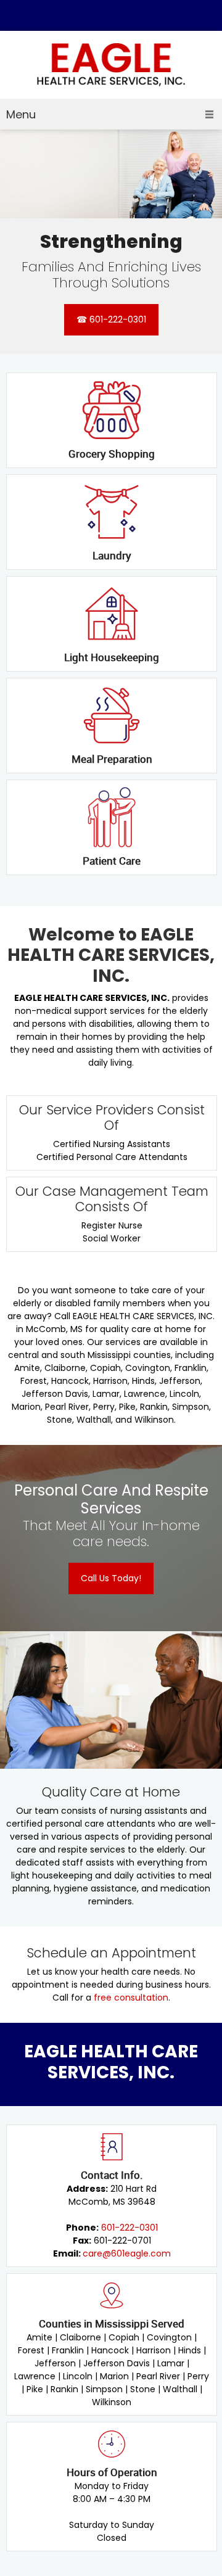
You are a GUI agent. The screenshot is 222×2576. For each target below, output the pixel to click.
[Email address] (102, 15)
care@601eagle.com (127, 2253)
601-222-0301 (129, 2228)
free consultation (131, 1998)
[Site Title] (111, 65)
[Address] (120, 15)
